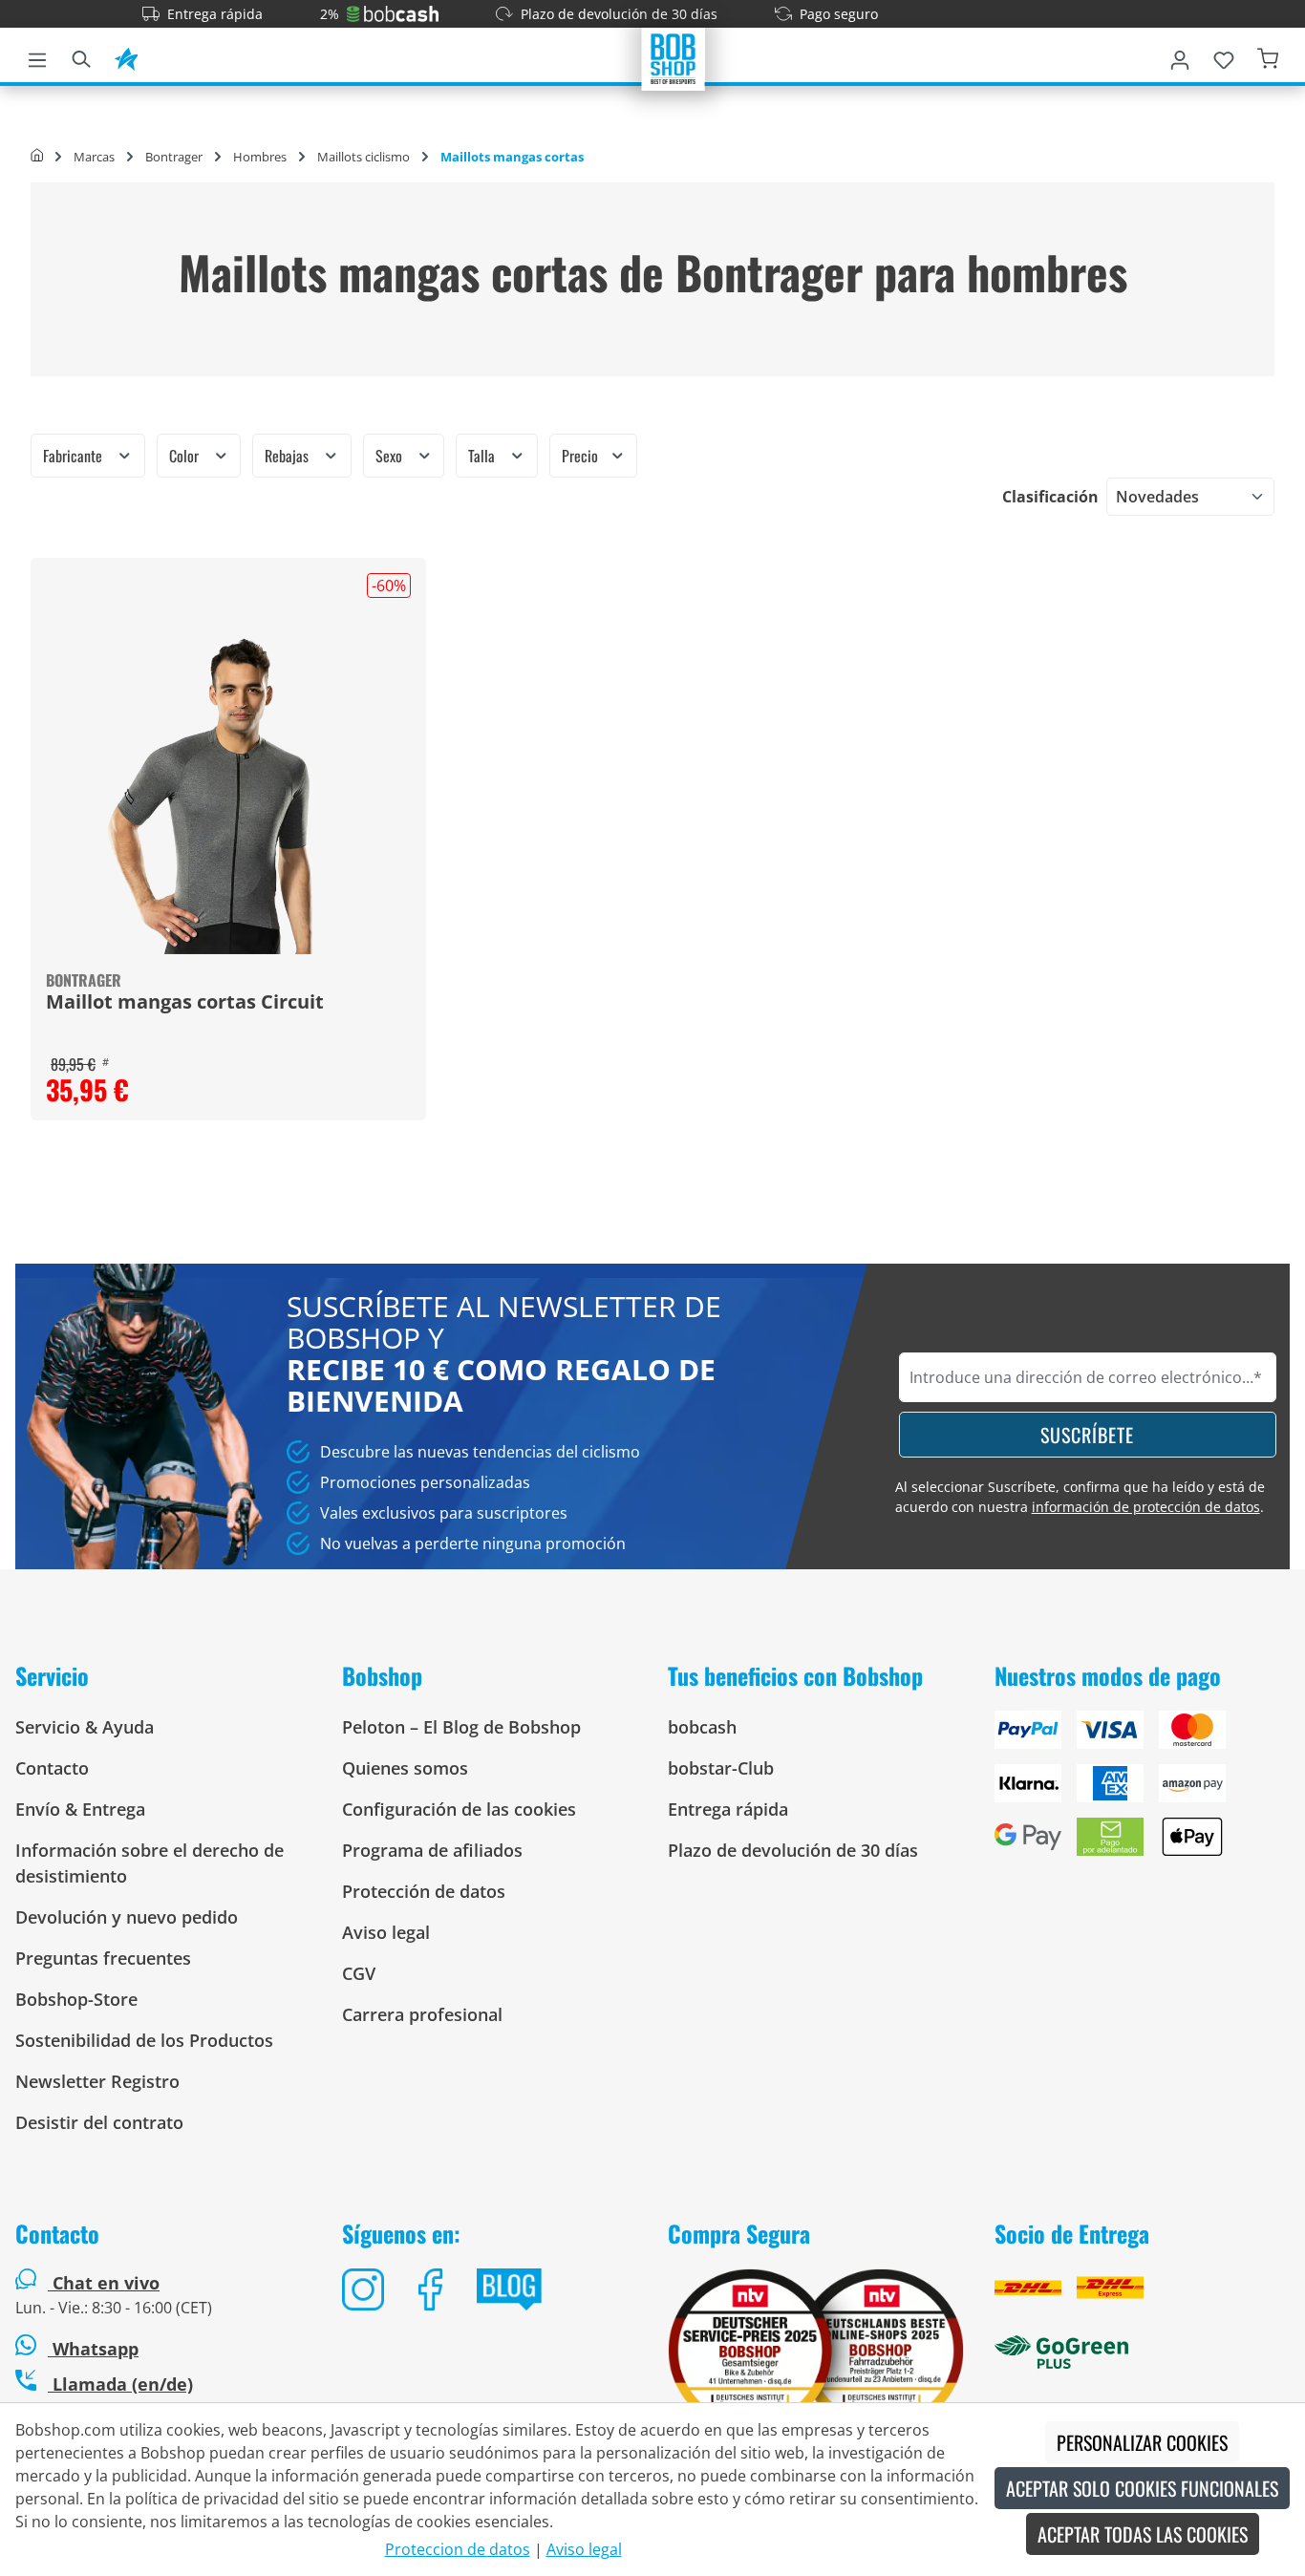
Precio (582, 456)
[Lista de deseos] (1224, 56)
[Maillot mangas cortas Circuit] (228, 796)
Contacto (52, 1768)
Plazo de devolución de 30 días (619, 14)
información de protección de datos (1146, 1507)
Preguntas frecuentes (103, 1958)
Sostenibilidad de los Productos (144, 2040)
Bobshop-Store (76, 1999)
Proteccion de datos (458, 2549)
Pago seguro (839, 14)
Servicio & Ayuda (85, 1727)
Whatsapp (93, 2349)
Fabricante (75, 456)
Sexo (391, 456)
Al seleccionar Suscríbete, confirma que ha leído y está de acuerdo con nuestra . (1080, 1497)
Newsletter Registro (97, 2081)
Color (186, 456)
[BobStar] (126, 56)
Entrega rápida (215, 14)
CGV (359, 1973)
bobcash (702, 1727)
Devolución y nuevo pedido (127, 1917)
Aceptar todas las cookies (1143, 2534)
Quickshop (228, 839)
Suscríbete (1087, 1435)
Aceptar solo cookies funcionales (1142, 2488)
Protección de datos (424, 1891)
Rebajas (289, 456)
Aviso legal (386, 1932)
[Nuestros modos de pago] (1143, 1791)
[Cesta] (1268, 56)
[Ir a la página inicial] (674, 57)
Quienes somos (405, 1768)
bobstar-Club (721, 1768)
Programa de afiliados (432, 1850)
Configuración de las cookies (459, 1809)
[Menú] (37, 56)
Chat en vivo (106, 2283)
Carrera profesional (422, 2014)
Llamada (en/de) (120, 2384)
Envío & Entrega (80, 1809)
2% (330, 14)
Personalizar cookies (1142, 2442)
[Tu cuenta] (1180, 56)
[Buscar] (81, 56)
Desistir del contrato (99, 2122)
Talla (483, 456)
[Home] (37, 157)
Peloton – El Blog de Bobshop (461, 1727)
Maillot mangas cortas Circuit (185, 1003)
